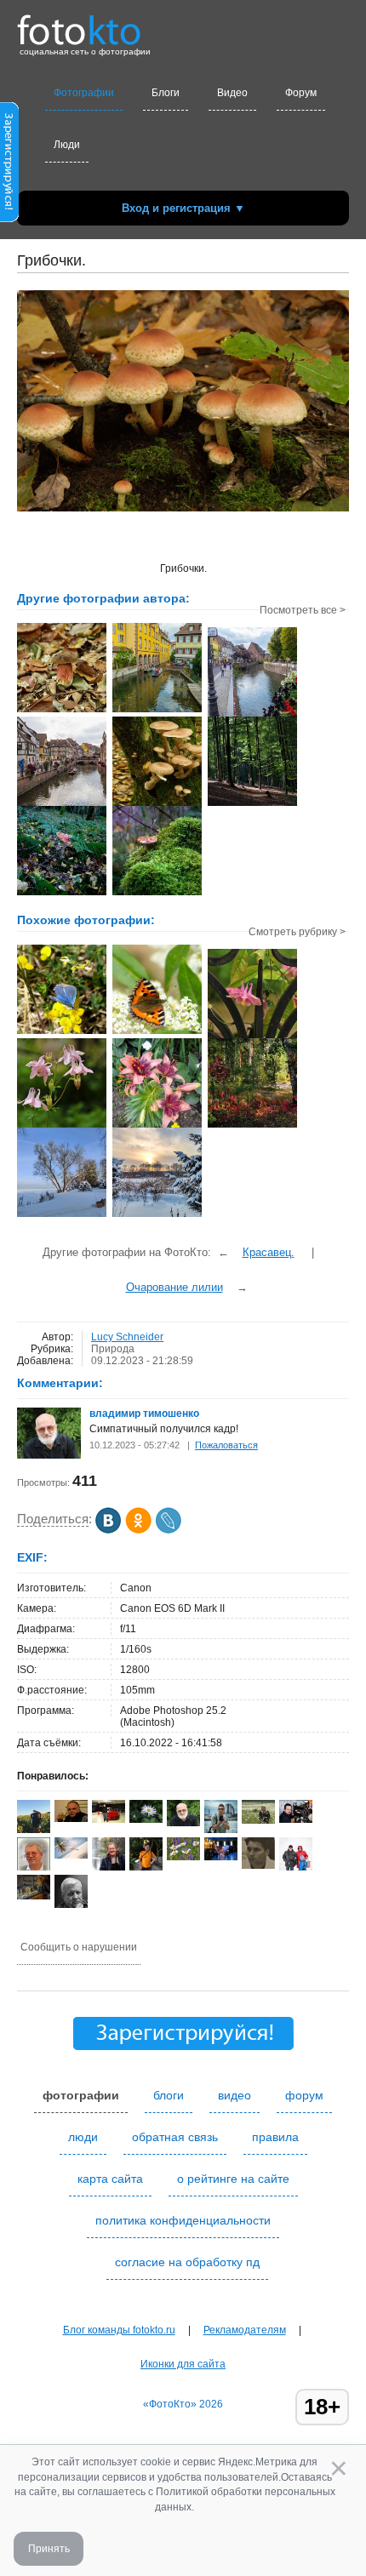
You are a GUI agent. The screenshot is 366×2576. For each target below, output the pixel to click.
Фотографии (84, 93)
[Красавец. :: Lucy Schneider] (62, 711)
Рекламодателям (245, 2330)
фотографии (81, 2095)
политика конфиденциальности (183, 2220)
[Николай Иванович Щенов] (296, 1819)
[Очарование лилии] (157, 1126)
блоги (169, 2095)
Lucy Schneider (127, 1337)
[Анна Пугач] (258, 1820)
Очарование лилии (174, 1287)
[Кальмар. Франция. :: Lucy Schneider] (252, 715)
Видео (232, 93)
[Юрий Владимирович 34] (258, 1865)
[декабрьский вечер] (157, 1215)
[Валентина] (183, 1857)
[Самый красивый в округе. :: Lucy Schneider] (62, 894)
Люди (67, 145)
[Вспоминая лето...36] (62, 1032)
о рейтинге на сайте (233, 2179)
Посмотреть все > (303, 610)
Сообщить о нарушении (79, 1947)
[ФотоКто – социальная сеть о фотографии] (79, 24)
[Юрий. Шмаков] (109, 1867)
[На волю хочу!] (252, 1037)
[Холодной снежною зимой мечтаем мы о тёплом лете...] (62, 1126)
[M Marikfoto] (109, 1819)
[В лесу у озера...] (252, 1126)
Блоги (166, 93)
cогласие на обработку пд (187, 2262)
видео (234, 2095)
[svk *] (71, 1855)
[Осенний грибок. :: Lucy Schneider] (157, 894)
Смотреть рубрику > (297, 932)
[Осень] (34, 1896)
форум (304, 2095)
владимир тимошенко (144, 1414)
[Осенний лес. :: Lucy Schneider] (252, 804)
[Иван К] (71, 1819)
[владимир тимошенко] (49, 1455)
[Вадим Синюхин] (146, 1867)
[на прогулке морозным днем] (62, 1215)
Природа (113, 1349)
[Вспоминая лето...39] (157, 1032)
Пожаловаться (226, 1445)
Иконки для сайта (183, 2364)
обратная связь (175, 2137)
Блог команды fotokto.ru (119, 2330)
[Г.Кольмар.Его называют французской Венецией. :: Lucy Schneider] (157, 711)
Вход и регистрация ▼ (183, 208)
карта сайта (110, 2179)
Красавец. (269, 1252)
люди (83, 2137)
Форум (301, 93)
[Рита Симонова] (146, 1819)
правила (275, 2137)
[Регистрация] (9, 219)
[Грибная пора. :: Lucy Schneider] (157, 804)
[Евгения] (221, 1857)
